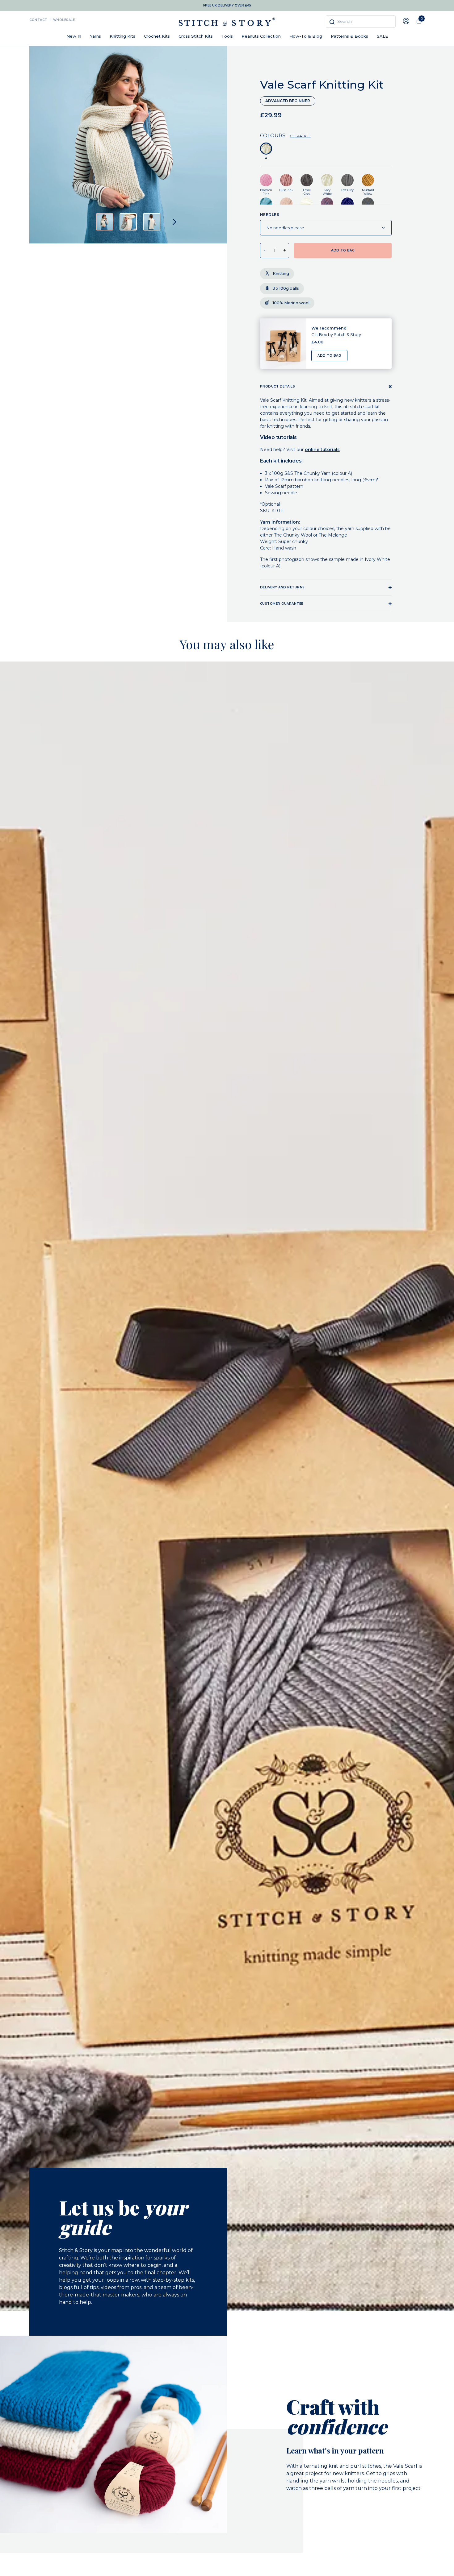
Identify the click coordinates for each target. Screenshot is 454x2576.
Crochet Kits (157, 36)
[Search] (332, 22)
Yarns (95, 36)
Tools (227, 36)
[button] (105, 222)
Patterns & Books (349, 36)
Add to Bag (329, 356)
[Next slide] (174, 222)
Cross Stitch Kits (196, 36)
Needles (270, 215)
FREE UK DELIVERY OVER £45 (227, 5)
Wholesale (64, 20)
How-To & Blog (306, 36)
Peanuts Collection (261, 36)
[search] (361, 22)
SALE (382, 36)
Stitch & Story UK (227, 22)
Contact (38, 20)
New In (74, 36)
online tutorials (322, 450)
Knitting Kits (122, 36)
